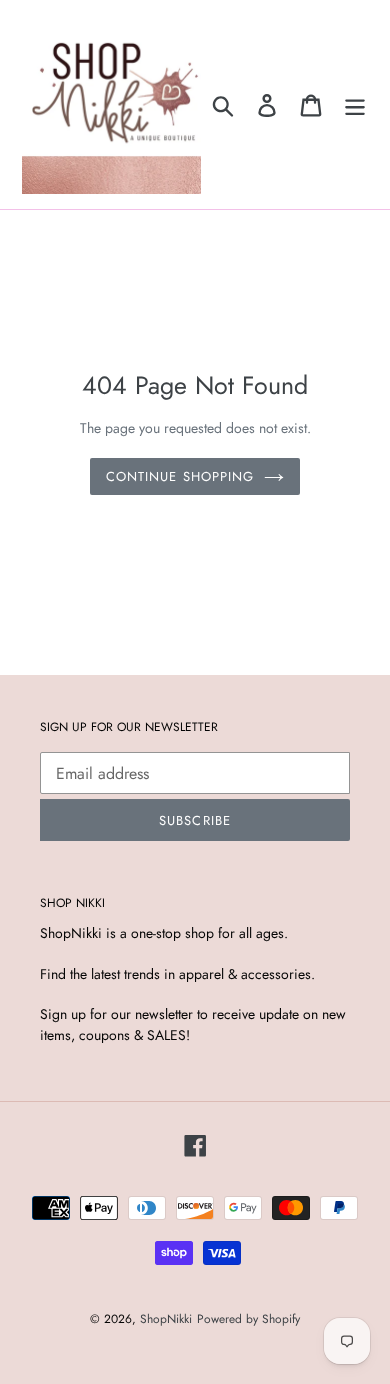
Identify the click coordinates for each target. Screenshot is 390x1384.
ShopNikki (166, 1319)
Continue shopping (180, 476)
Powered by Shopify (248, 1319)
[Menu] (355, 104)
